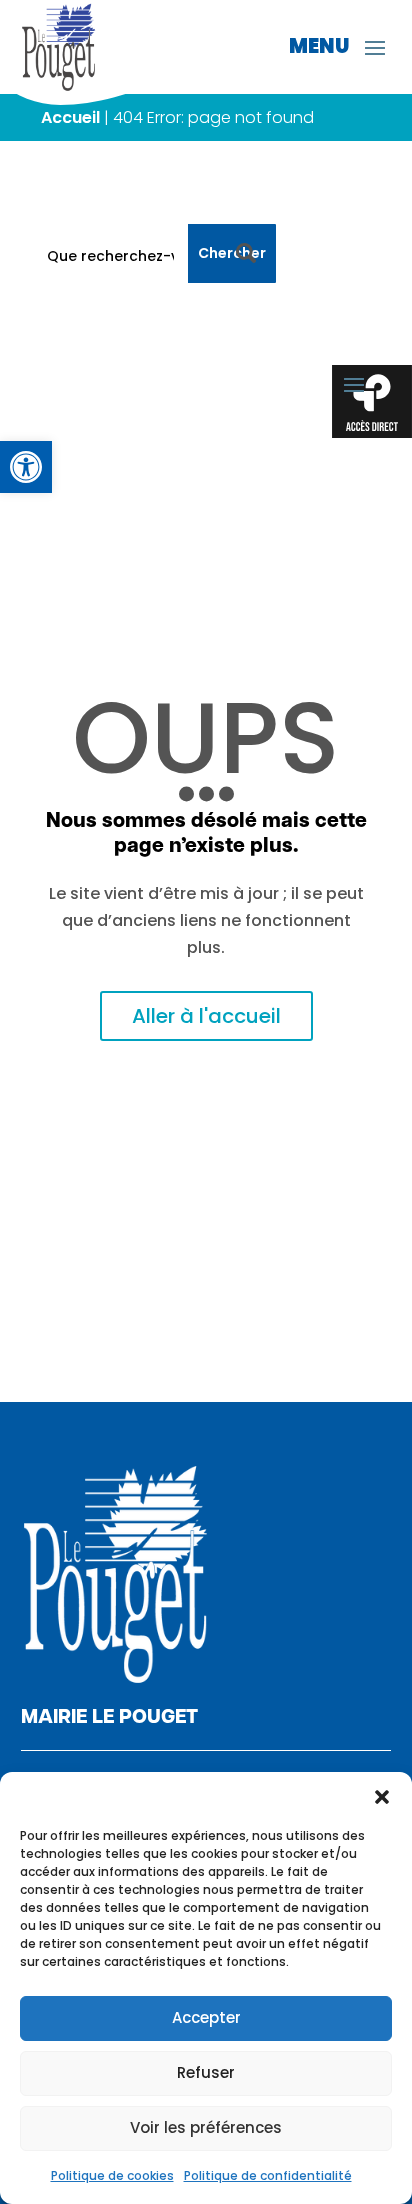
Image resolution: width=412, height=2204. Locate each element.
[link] (26, 467)
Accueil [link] (70, 117)
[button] (382, 1797)
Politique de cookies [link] (112, 2175)
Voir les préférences (206, 2127)
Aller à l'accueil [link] (206, 1016)
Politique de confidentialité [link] (268, 2175)
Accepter (206, 2017)
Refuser (206, 2072)
